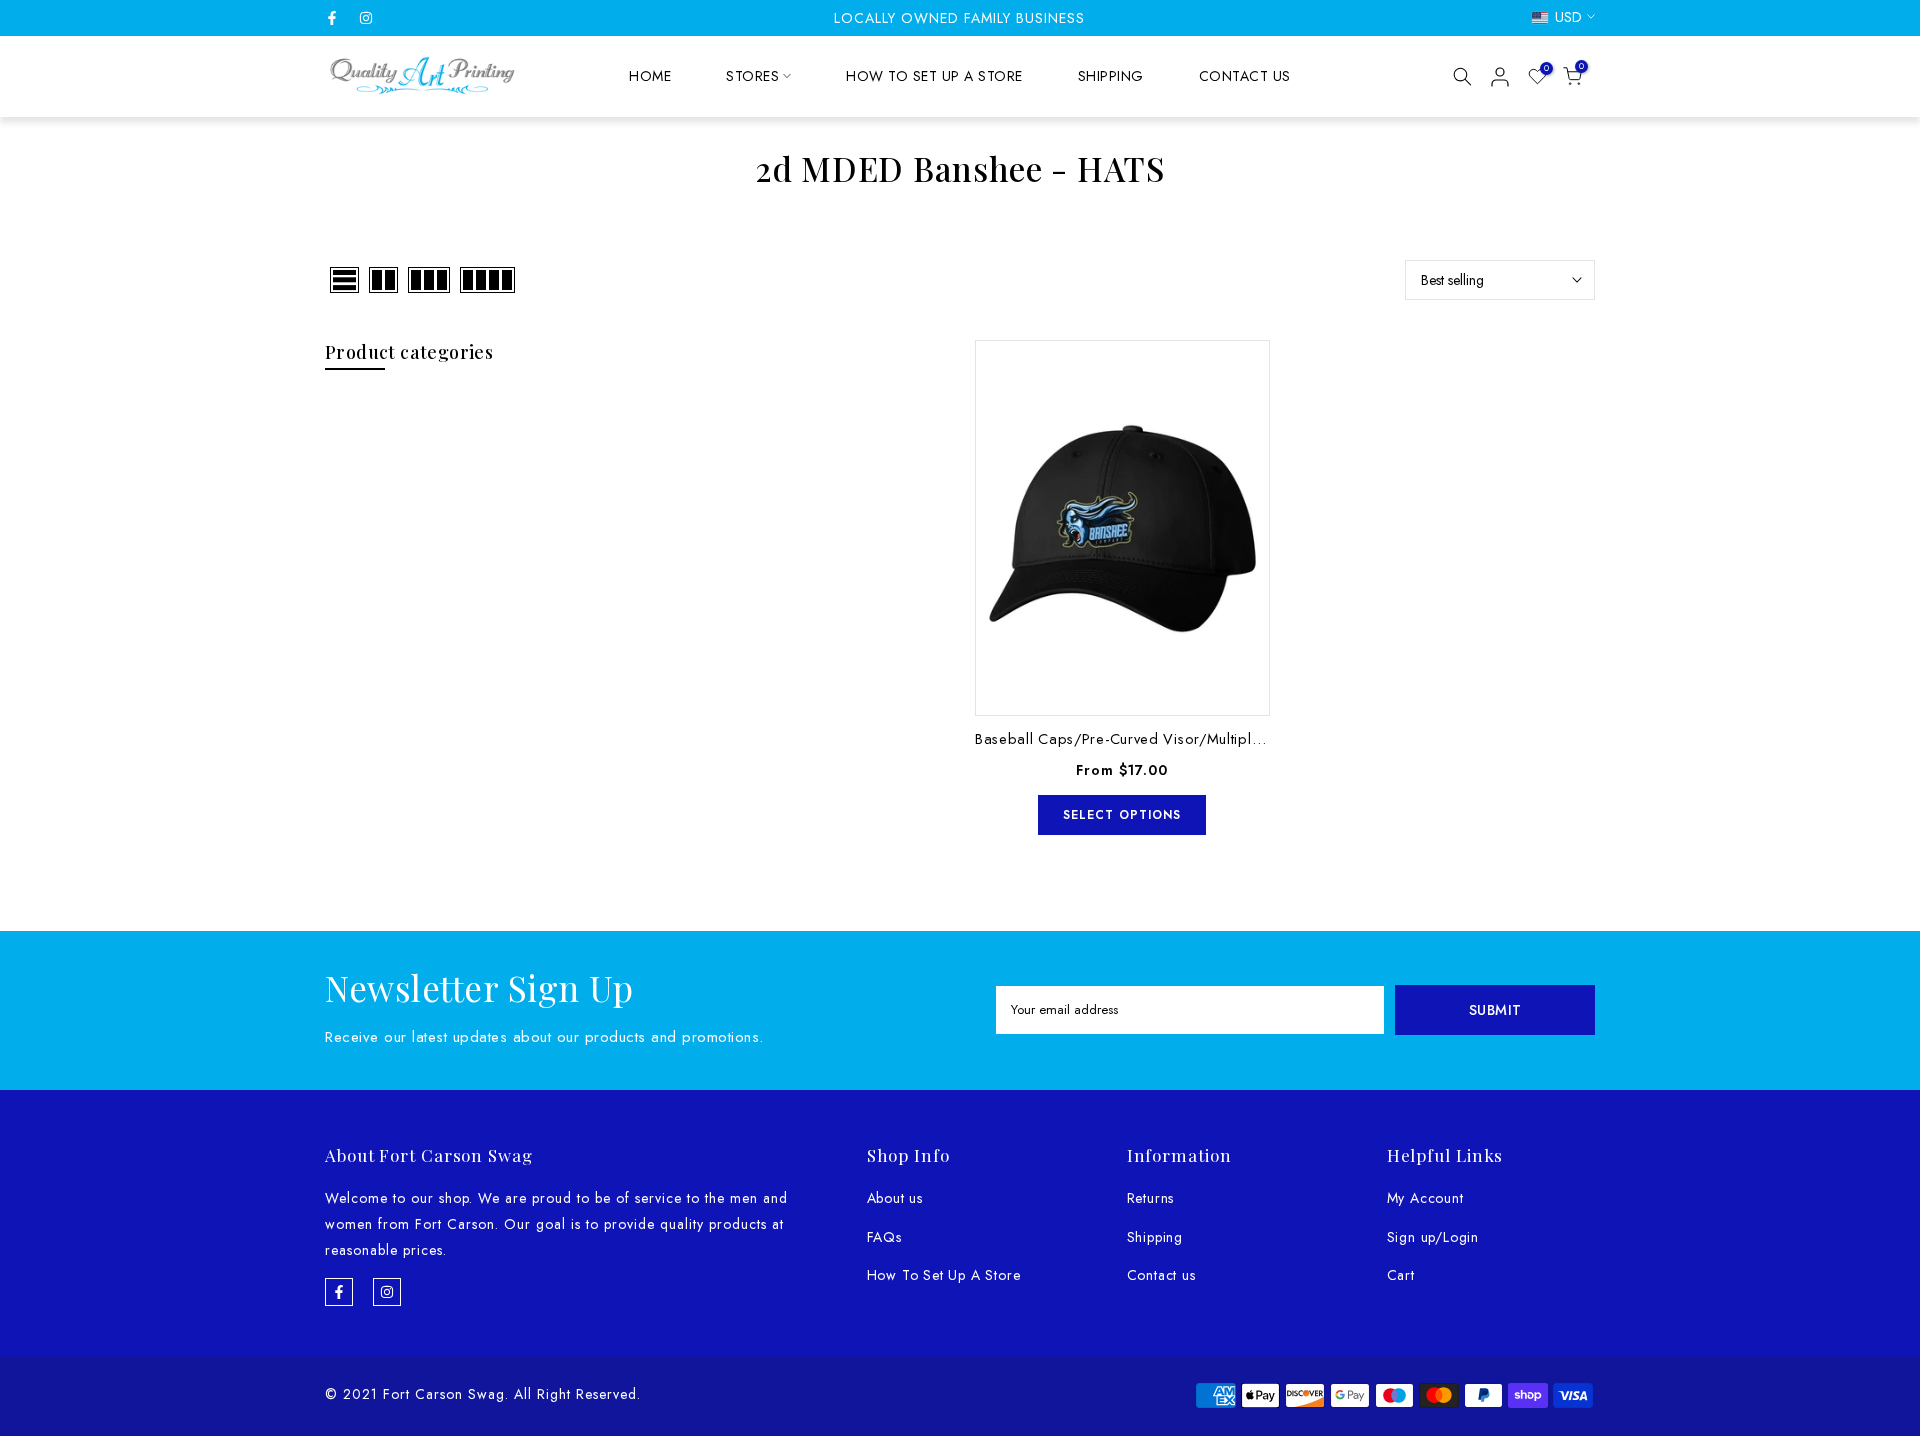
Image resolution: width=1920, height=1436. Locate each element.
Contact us (1161, 1275)
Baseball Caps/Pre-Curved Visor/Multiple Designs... (1153, 738)
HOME (650, 76)
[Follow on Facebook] (332, 18)
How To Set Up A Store (944, 1275)
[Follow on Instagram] (366, 18)
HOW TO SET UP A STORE (934, 76)
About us (895, 1198)
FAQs (884, 1237)
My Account (1425, 1198)
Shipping (1155, 1237)
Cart (1401, 1275)
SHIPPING (1111, 76)
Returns (1151, 1198)
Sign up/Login (1433, 1237)
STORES (752, 76)
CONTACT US (1245, 76)
